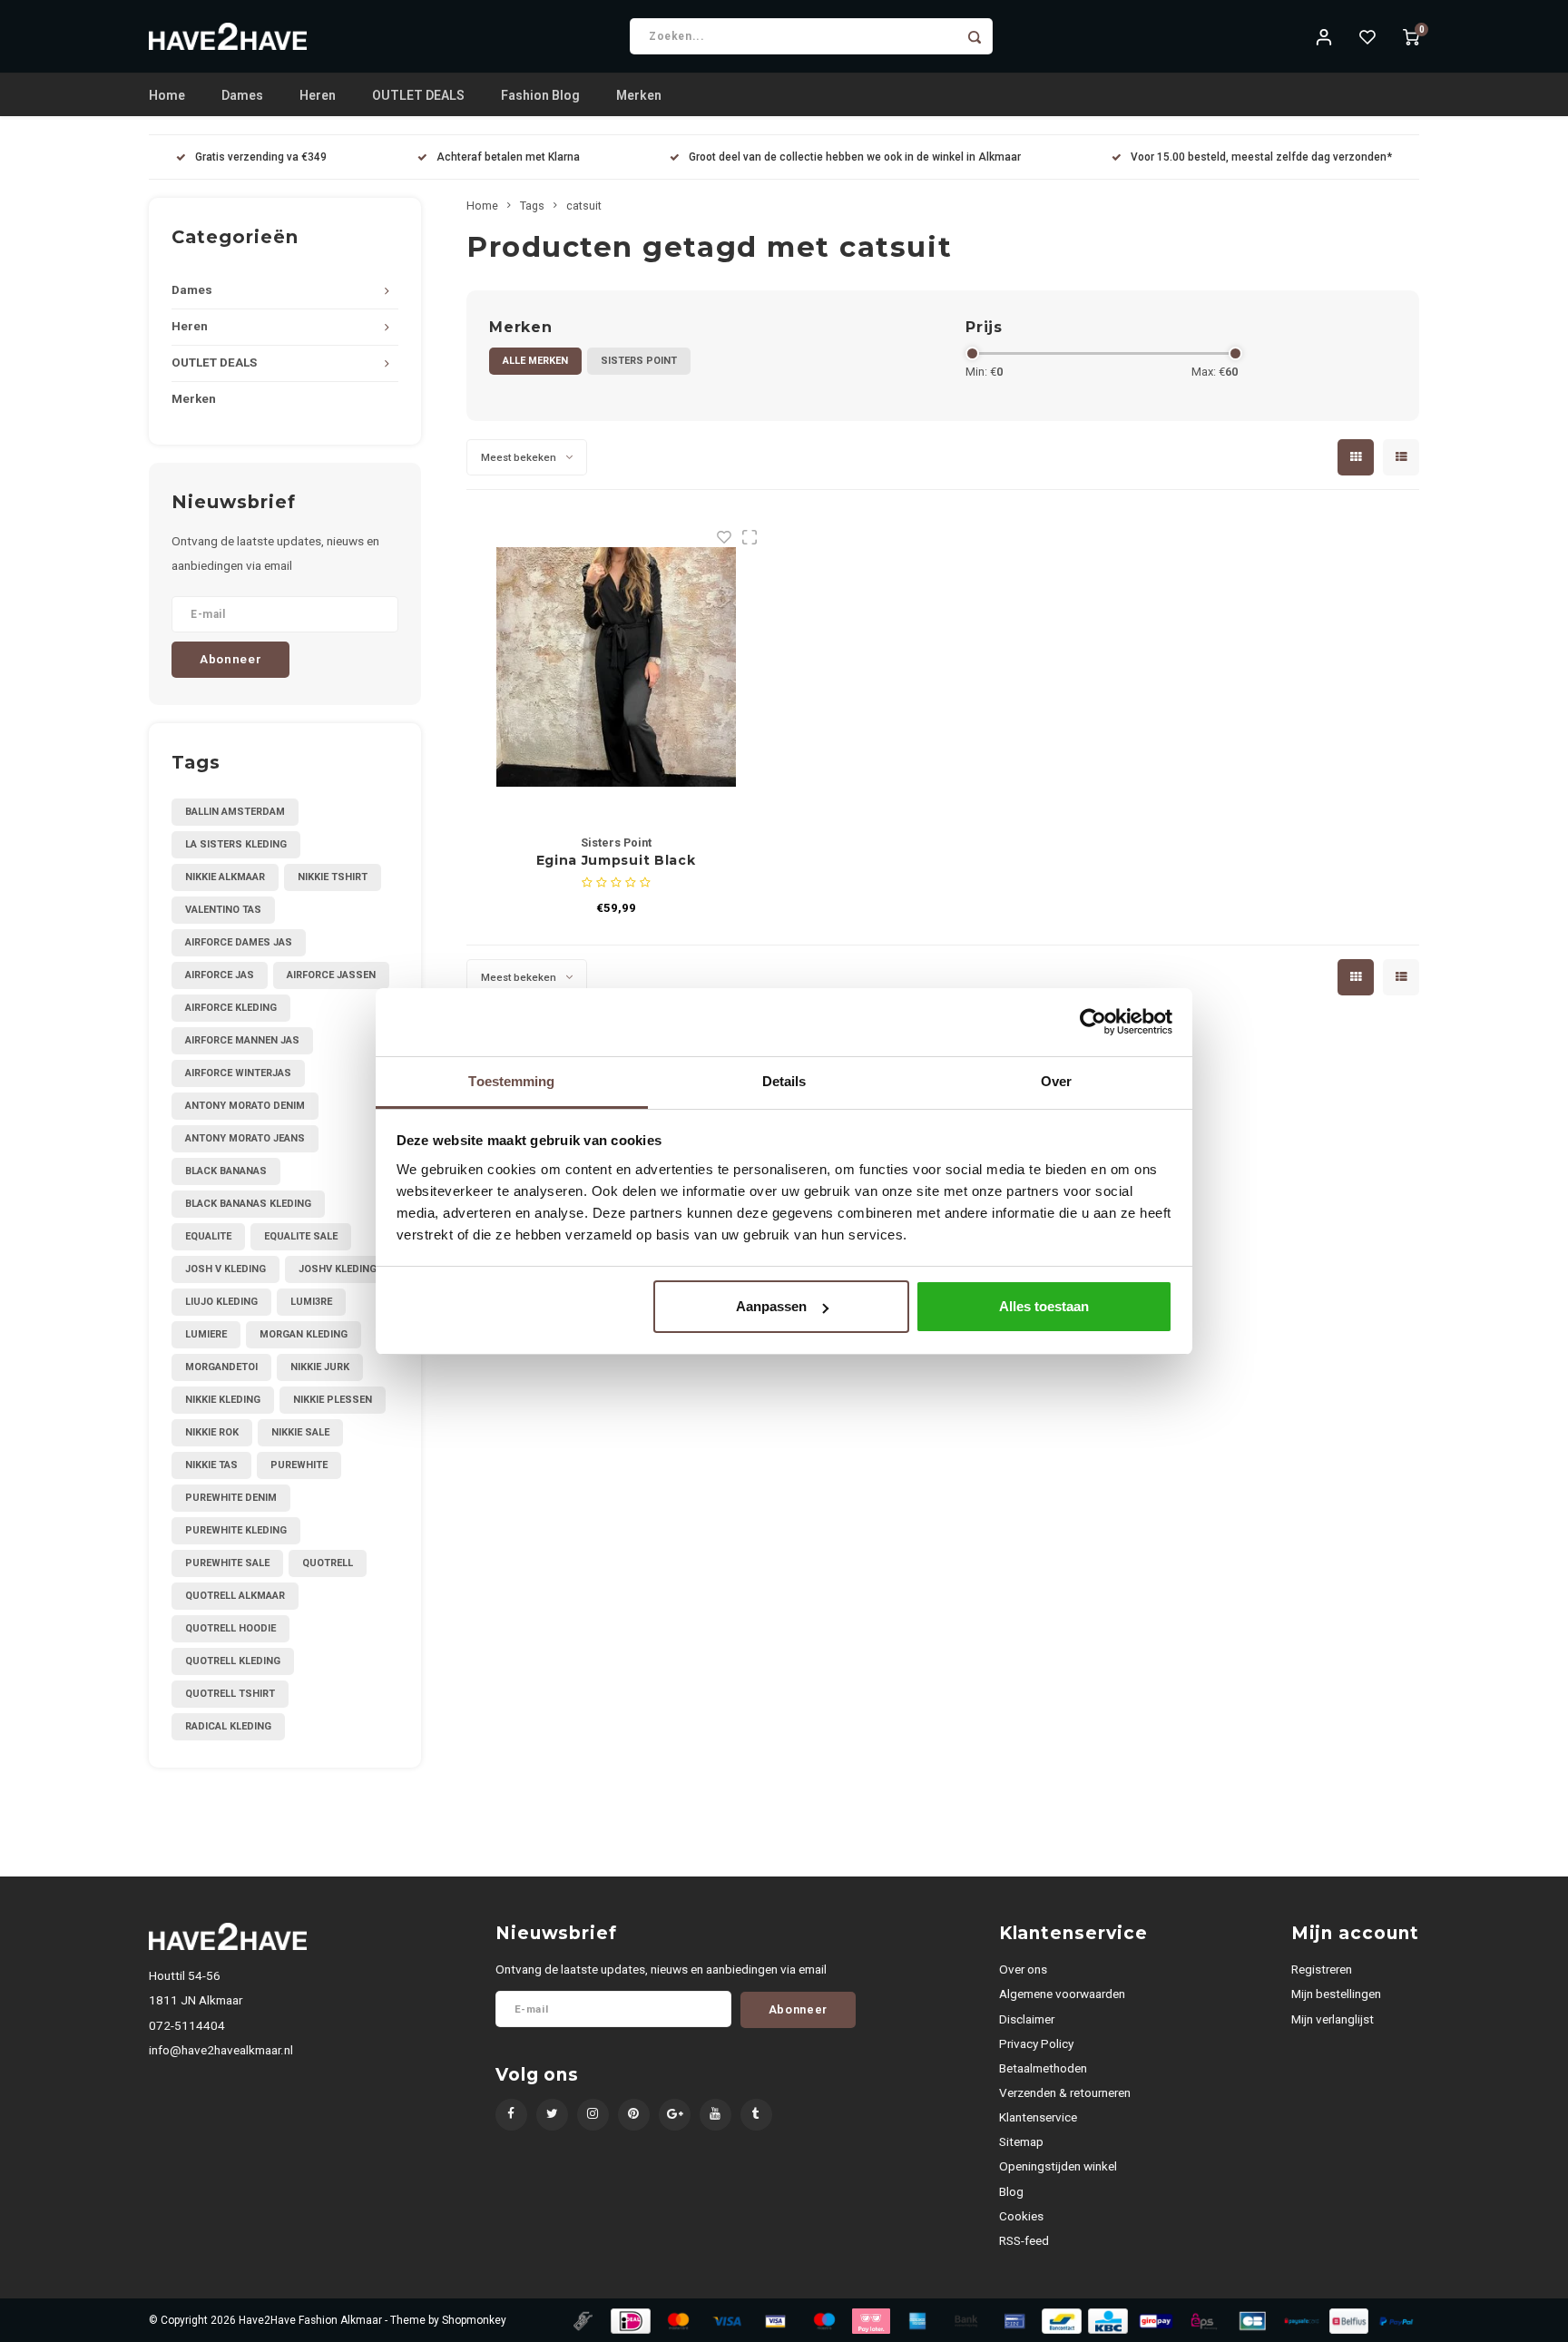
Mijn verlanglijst (1333, 2019)
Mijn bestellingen (1336, 1994)
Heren (318, 95)
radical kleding (228, 1726)
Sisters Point (639, 361)
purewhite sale (227, 1563)
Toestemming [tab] (511, 1081)
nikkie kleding (223, 1400)
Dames (242, 95)
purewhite (299, 1465)
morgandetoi (221, 1367)
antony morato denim (245, 1106)
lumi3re (311, 1302)
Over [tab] (1056, 1081)
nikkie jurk (320, 1367)
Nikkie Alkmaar (225, 877)
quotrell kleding (233, 1661)
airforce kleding (231, 1008)
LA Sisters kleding (236, 844)
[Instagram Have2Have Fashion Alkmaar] (593, 2115)
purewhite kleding (236, 1530)
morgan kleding (304, 1334)
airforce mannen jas (242, 1040)
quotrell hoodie (230, 1628)
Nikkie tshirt (333, 877)
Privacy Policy (1036, 2043)
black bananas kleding (248, 1204)
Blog (1011, 2191)
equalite (208, 1236)
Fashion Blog (540, 95)
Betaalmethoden (1043, 2068)
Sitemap (1021, 2141)
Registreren (1322, 1969)
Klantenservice (1038, 2117)
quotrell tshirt (230, 1694)
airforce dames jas (239, 942)
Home (167, 95)
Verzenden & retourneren (1065, 2092)
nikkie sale (300, 1432)
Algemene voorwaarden (1062, 1994)
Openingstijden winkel (1058, 2166)
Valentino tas (223, 910)
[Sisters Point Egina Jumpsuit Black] (616, 667)
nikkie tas (211, 1465)
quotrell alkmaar (235, 1596)
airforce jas (220, 975)
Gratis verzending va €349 (261, 157)
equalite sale (301, 1236)
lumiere (206, 1334)
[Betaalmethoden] (582, 2319)
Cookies (1021, 2216)
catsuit (584, 206)
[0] (1411, 36)
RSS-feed (1024, 2240)
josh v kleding (225, 1269)
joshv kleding (338, 1269)
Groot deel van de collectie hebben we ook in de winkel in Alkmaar (855, 157)
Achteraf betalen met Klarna (508, 157)
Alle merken (535, 361)
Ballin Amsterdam (235, 812)
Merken (639, 95)
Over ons (1023, 1969)
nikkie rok (212, 1432)
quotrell (328, 1563)
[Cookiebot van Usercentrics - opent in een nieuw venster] (1093, 1022)
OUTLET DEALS (418, 95)
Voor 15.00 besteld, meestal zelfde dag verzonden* (1261, 157)
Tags (532, 206)
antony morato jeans (245, 1138)
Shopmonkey (474, 2320)
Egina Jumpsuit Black (616, 860)
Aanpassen (771, 1306)
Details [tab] (784, 1081)
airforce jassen (331, 975)
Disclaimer (1027, 2019)
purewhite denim (231, 1498)
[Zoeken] (975, 36)
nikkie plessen (333, 1400)
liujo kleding (221, 1302)
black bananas (226, 1171)
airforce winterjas (238, 1073)
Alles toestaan (1044, 1306)
